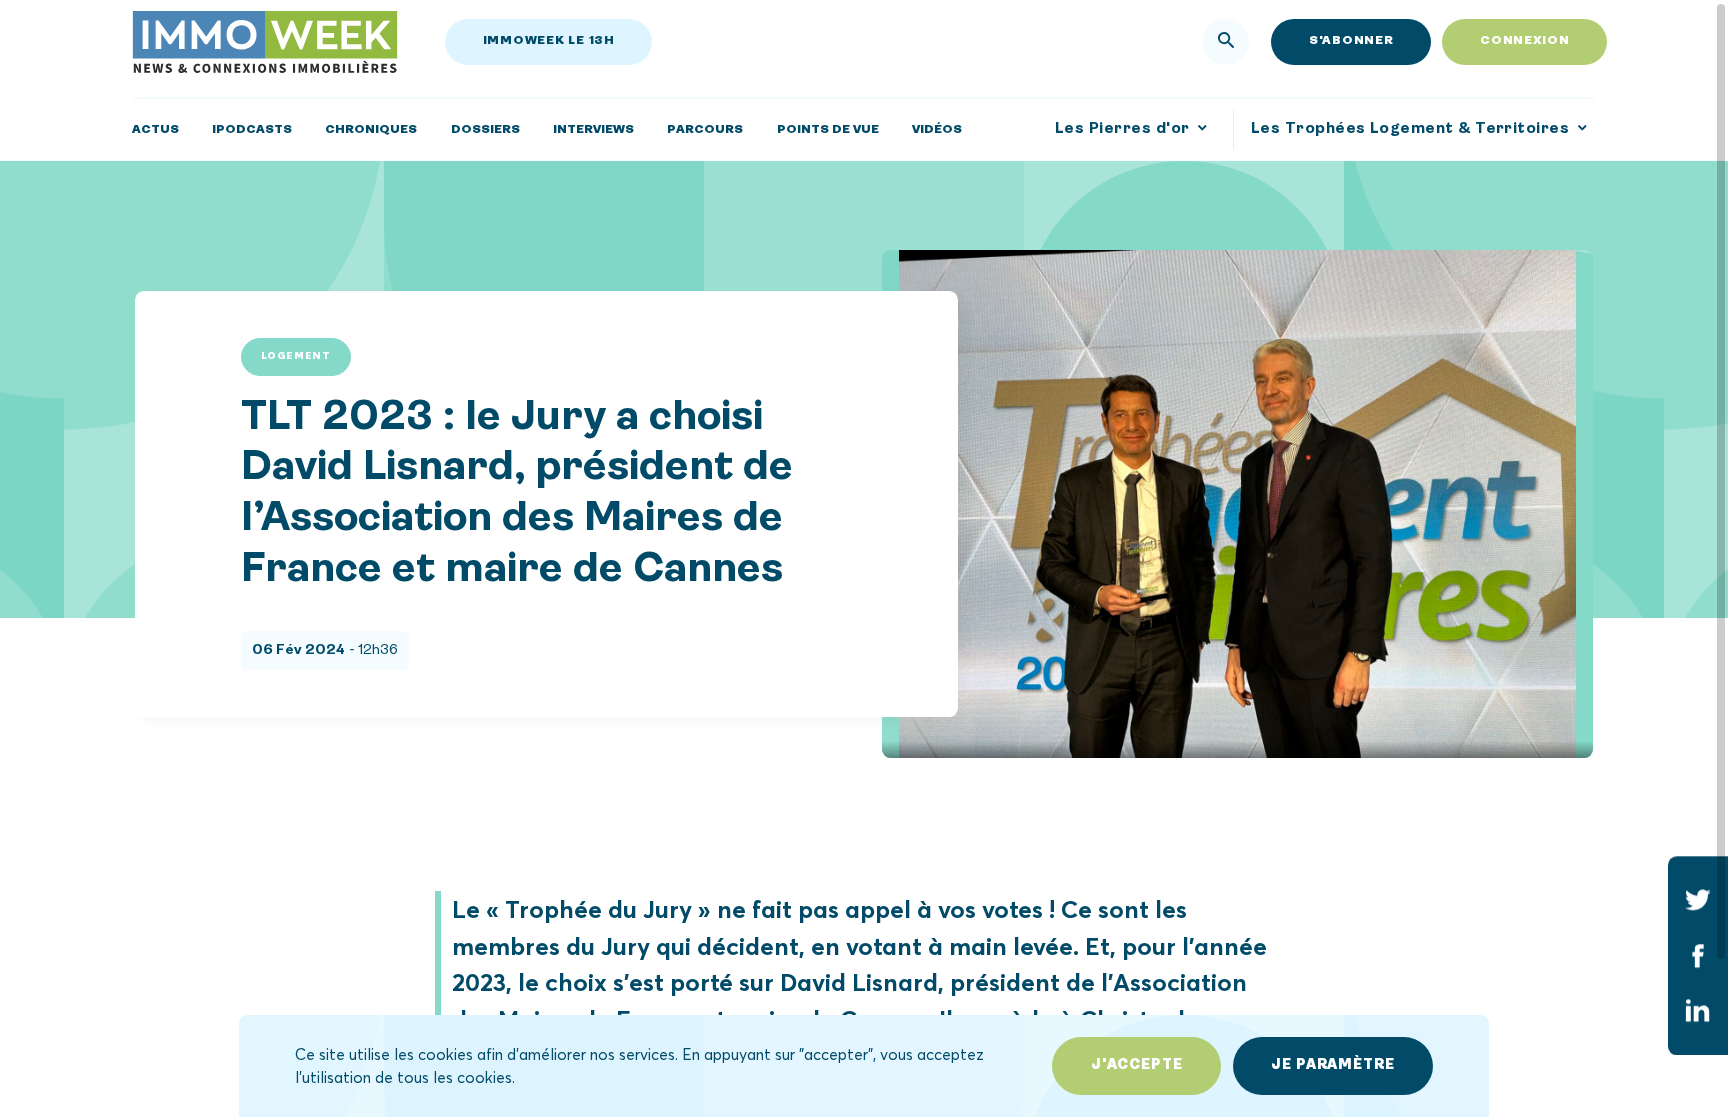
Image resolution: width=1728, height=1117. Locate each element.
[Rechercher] (1226, 42)
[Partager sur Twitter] (1698, 900)
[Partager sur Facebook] (1698, 956)
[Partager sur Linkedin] (1698, 1011)
